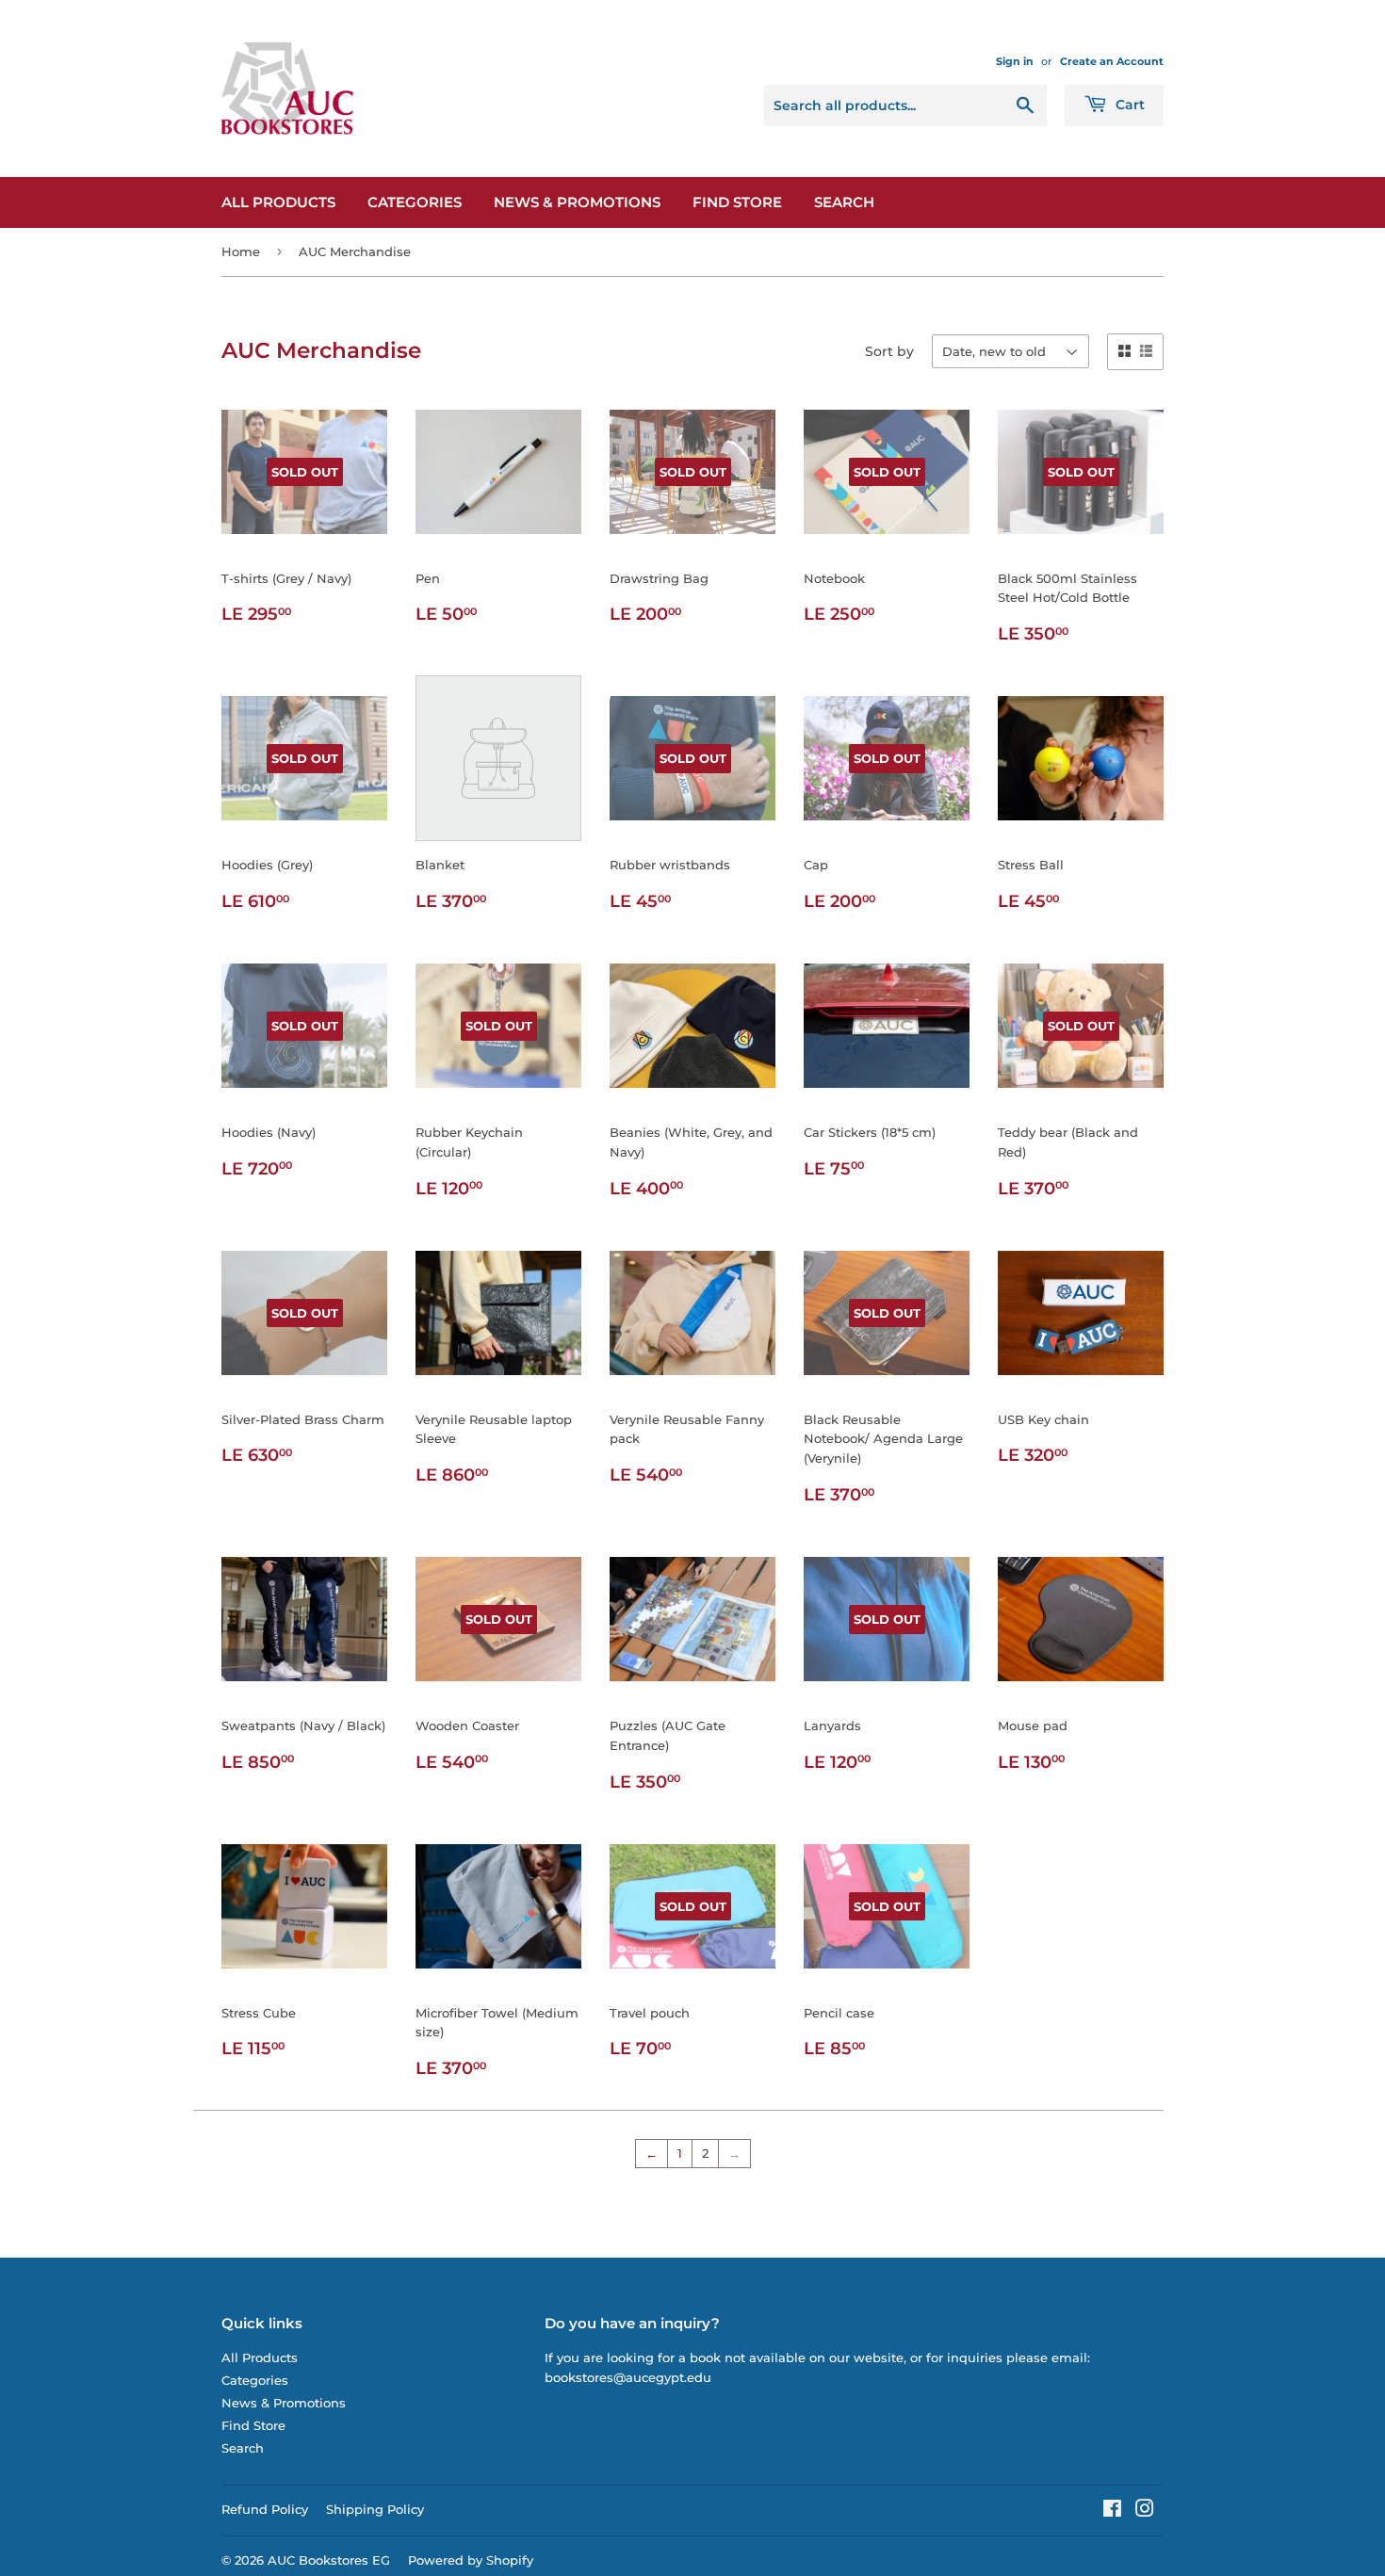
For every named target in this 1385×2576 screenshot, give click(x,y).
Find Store (737, 202)
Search (844, 202)
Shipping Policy (375, 2509)
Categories (415, 202)
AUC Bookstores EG (329, 2560)
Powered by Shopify (471, 2560)
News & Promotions (577, 202)
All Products (278, 202)
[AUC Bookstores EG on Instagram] (1145, 2511)
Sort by (889, 351)
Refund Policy (265, 2509)
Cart (1128, 105)
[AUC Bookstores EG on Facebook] (1112, 2511)
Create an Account (1112, 61)
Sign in (1015, 61)
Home (241, 251)
